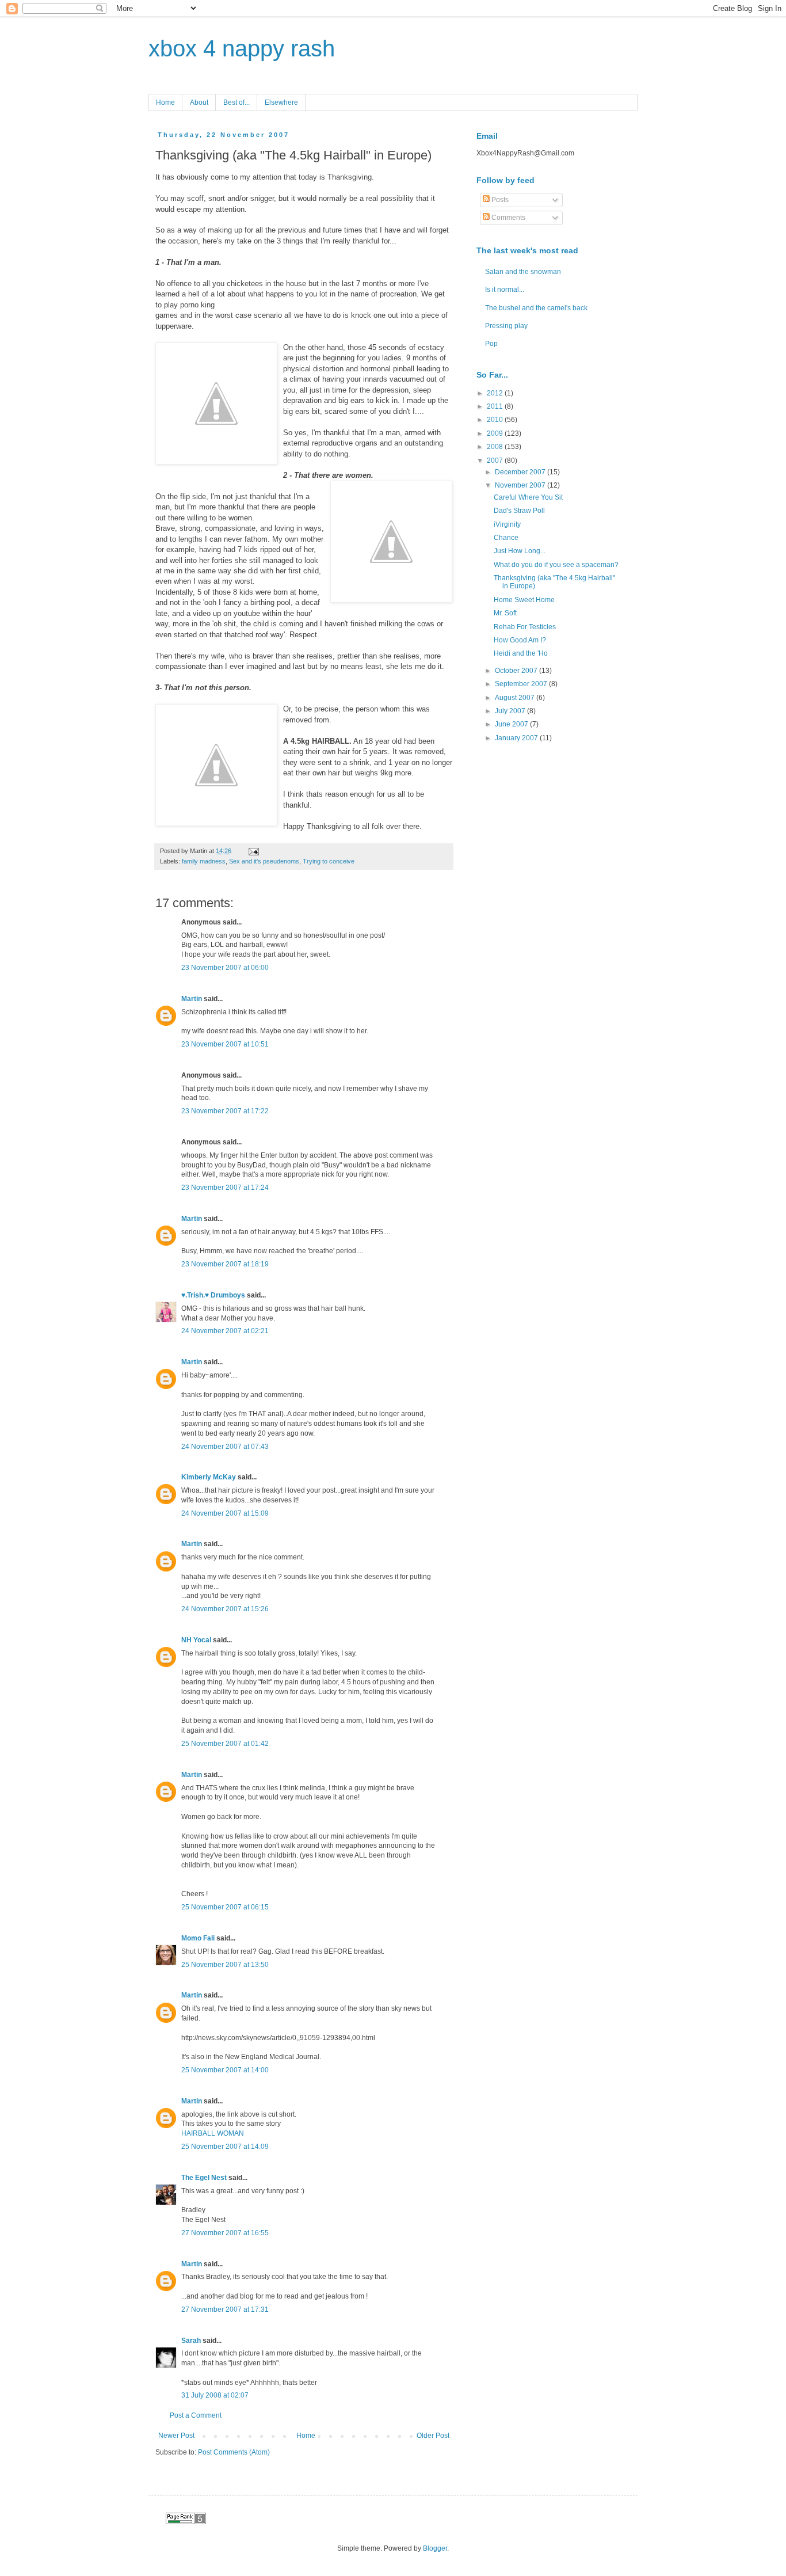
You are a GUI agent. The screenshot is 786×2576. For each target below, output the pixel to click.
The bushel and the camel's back (536, 308)
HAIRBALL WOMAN (213, 2133)
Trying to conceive (329, 861)
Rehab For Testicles (525, 627)
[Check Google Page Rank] (186, 2522)
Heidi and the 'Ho (521, 653)
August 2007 (516, 698)
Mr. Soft (505, 613)
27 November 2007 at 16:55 (225, 2233)
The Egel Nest (204, 2178)
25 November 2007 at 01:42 (225, 1744)
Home (165, 102)
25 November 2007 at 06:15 (225, 1907)
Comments (508, 218)
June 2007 (512, 724)
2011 (496, 406)
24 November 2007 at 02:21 (225, 1331)
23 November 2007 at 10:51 (225, 1044)
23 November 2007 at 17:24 (225, 1188)
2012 (496, 393)
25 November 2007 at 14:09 (225, 2147)
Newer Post (176, 2436)
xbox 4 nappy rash (242, 48)
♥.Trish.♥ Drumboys (213, 1295)
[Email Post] (252, 851)
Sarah (191, 2341)
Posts (499, 200)
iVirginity (507, 524)
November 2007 (521, 485)
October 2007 (517, 671)
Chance (506, 538)
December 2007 (521, 472)
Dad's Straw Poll (519, 511)
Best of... (236, 102)
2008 (496, 447)
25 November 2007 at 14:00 (225, 2070)
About (199, 102)
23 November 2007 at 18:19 (225, 1264)
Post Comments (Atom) (234, 2452)
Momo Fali (198, 1938)
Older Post (433, 2436)
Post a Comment (196, 2415)
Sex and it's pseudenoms (264, 861)
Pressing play (506, 326)
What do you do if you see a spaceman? (556, 565)
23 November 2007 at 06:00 (225, 968)
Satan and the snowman (523, 272)
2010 (496, 420)
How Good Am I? (520, 640)
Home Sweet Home (524, 600)
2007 (496, 461)
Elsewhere (281, 102)
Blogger (435, 2548)
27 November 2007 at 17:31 (225, 2309)
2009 (496, 433)
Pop (491, 344)
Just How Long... (520, 551)
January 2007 (517, 738)
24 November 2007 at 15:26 (225, 1609)
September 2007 (522, 684)
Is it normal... (505, 290)
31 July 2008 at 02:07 (215, 2395)
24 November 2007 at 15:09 (225, 1513)
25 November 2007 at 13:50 (225, 1965)
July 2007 (511, 711)
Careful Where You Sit (528, 497)
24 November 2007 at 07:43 (225, 1447)
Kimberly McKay (209, 1477)
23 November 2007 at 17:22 (225, 1111)
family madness (204, 861)
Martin (192, 999)
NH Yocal (196, 1640)
